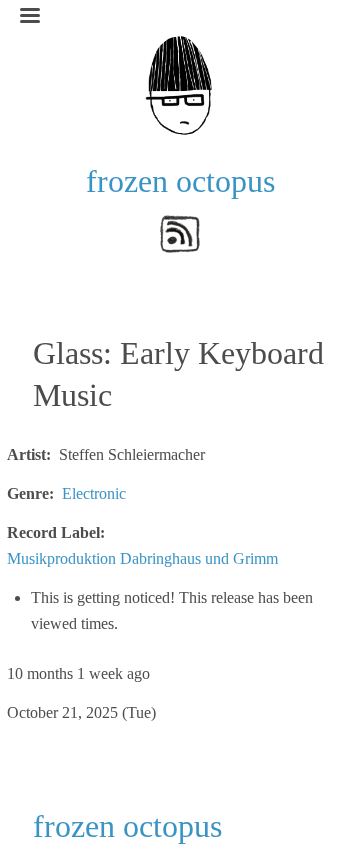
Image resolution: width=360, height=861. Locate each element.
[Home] (180, 83)
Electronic (94, 493)
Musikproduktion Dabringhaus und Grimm (142, 558)
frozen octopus (180, 181)
